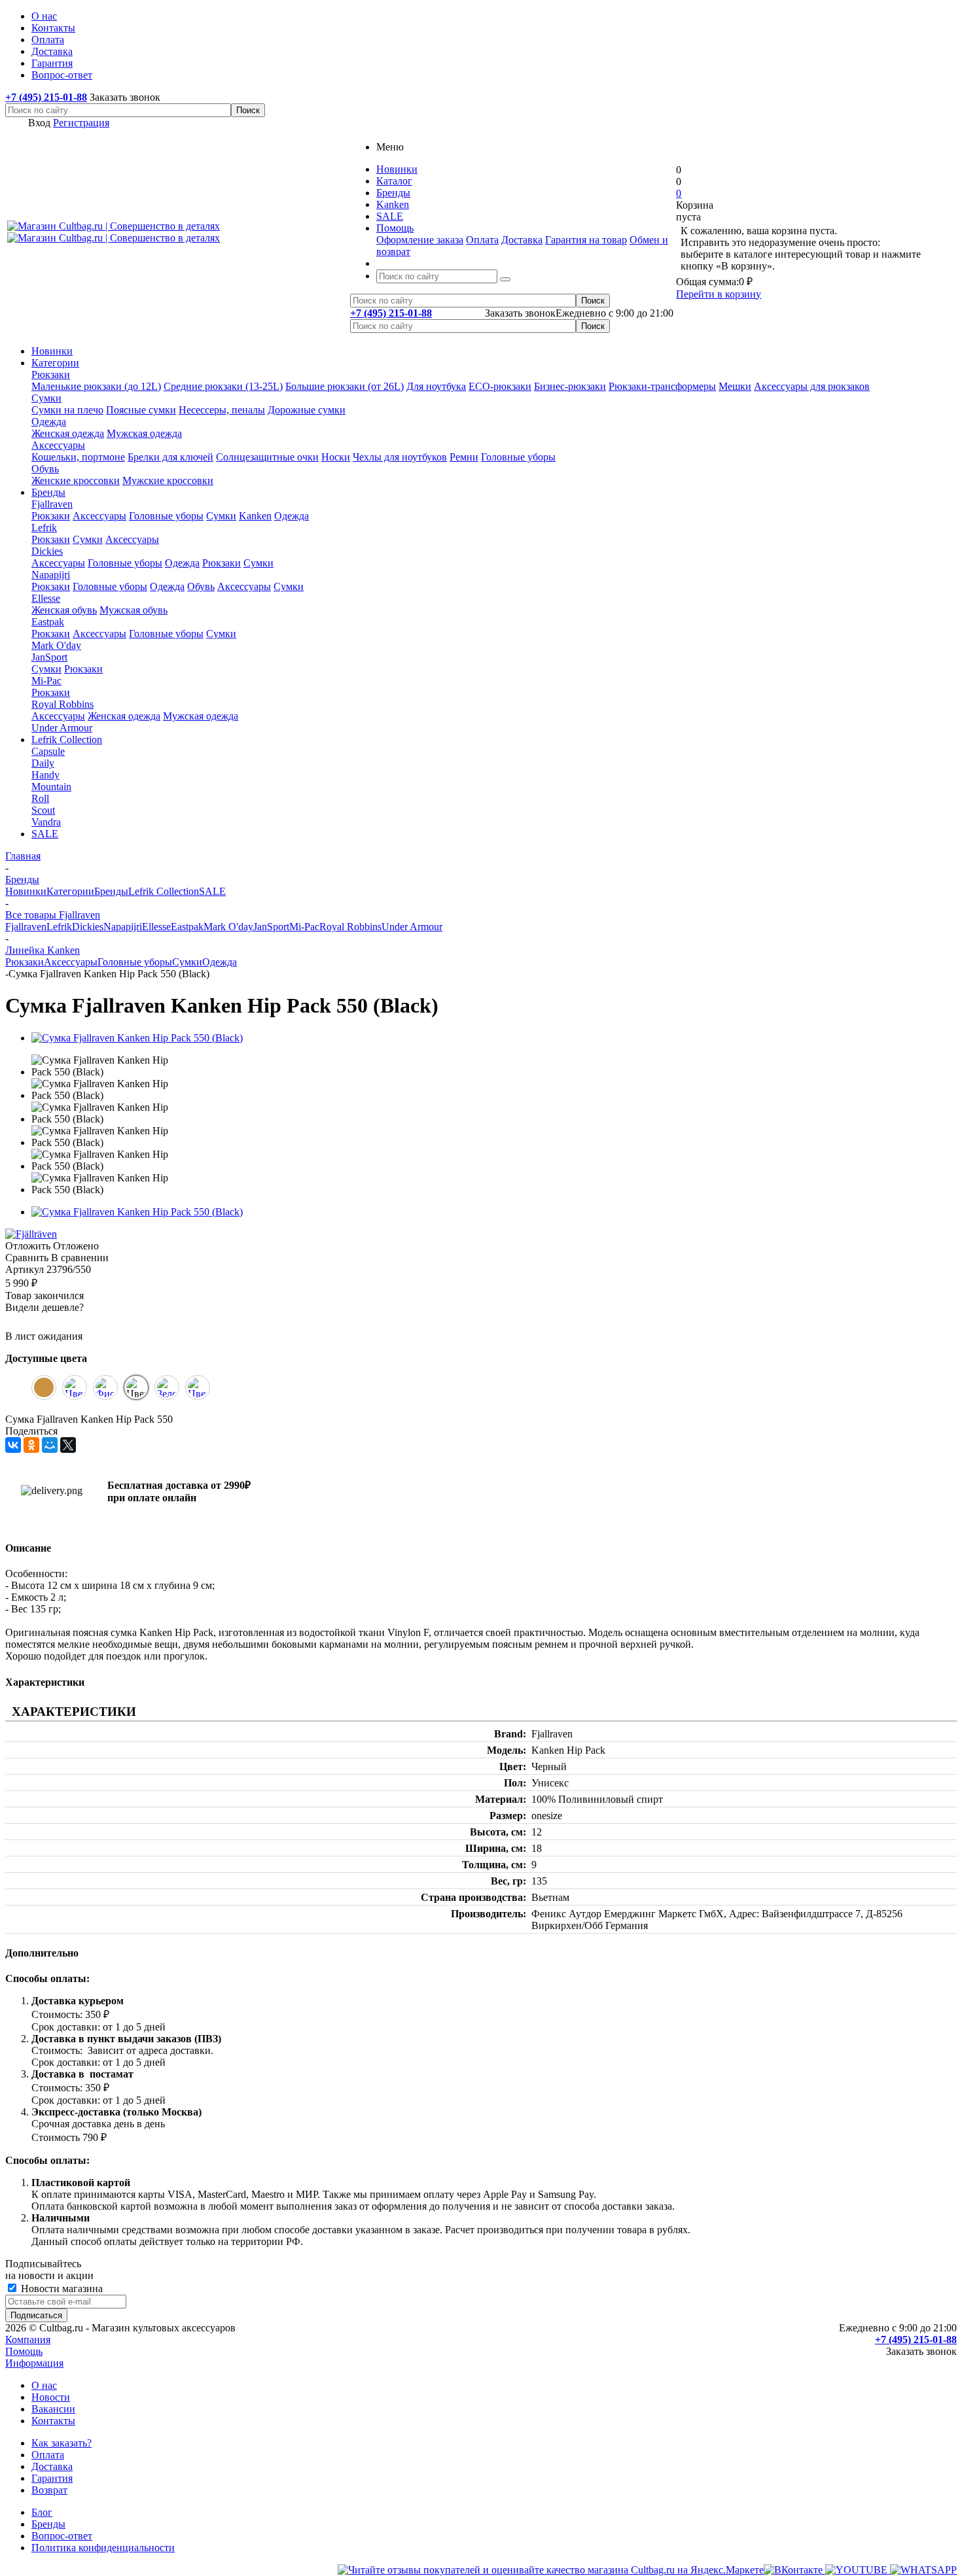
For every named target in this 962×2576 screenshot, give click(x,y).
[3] (45, 1322)
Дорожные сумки (307, 410)
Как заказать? (62, 2443)
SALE (45, 834)
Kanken (255, 516)
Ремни (464, 457)
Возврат (49, 2490)
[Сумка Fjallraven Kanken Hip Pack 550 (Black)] (137, 1038)
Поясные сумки (141, 410)
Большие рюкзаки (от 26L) (345, 386)
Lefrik (44, 528)
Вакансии (53, 2409)
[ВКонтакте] (13, 1445)
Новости (51, 2397)
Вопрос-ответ (62, 2536)
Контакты (53, 2421)
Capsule (48, 751)
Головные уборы (518, 457)
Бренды (48, 492)
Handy (45, 775)
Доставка (522, 240)
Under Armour (62, 728)
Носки (336, 457)
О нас (44, 2385)
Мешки (735, 386)
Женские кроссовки (76, 480)
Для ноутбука (436, 386)
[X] (68, 1445)
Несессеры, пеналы (222, 410)
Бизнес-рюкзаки (570, 386)
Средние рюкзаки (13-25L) (223, 386)
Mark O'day (56, 645)
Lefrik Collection (67, 740)
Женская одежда (68, 433)
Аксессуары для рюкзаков (812, 386)
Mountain (51, 787)
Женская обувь (64, 610)
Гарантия (52, 2478)
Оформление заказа (420, 240)
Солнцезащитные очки (267, 457)
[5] (77, 1322)
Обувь (45, 469)
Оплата (482, 240)
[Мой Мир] (50, 1445)
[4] (61, 1322)
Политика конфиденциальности (103, 2548)
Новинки (52, 351)
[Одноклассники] (31, 1445)
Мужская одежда (144, 433)
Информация (34, 2363)
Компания (28, 2340)
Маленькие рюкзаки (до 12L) (96, 386)
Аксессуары (58, 445)
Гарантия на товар (586, 240)
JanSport (49, 657)
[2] (29, 1322)
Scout (43, 810)
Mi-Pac (46, 681)
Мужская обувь (134, 610)
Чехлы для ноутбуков (400, 457)
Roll (40, 798)
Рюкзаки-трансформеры (662, 386)
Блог (42, 2512)
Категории (55, 363)
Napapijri (51, 575)
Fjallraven (52, 504)
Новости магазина (61, 2289)
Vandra (46, 822)
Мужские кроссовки (168, 480)
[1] (14, 1322)
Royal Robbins (62, 704)
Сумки (46, 398)
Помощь (24, 2351)
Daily (43, 763)
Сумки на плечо (67, 410)
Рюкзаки (51, 374)
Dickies (47, 551)
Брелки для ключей (170, 457)
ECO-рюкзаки (500, 386)
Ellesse (46, 598)
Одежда (49, 422)
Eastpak (48, 622)
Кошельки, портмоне (78, 457)
